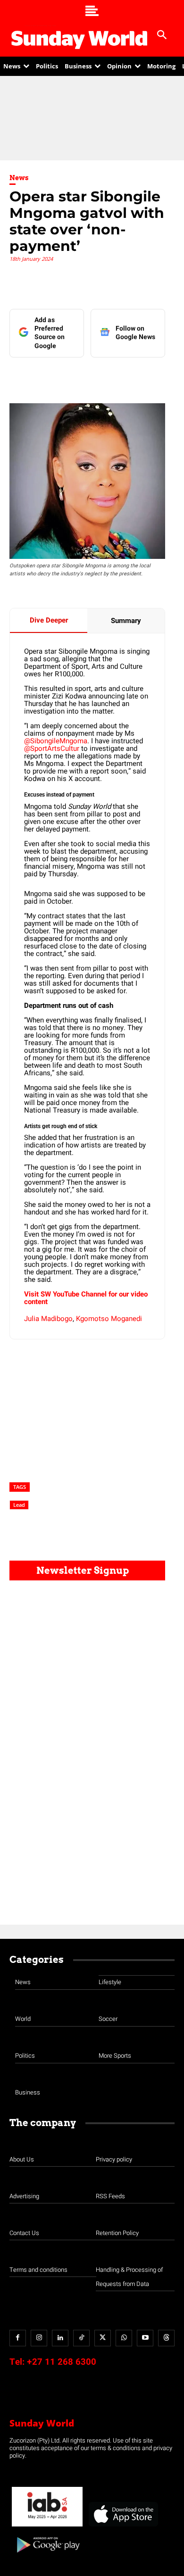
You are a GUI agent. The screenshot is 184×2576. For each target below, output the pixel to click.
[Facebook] (49, 376)
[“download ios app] (123, 2527)
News (19, 178)
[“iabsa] (47, 2527)
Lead (19, 1505)
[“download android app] (47, 2556)
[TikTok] (81, 2338)
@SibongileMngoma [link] (56, 741)
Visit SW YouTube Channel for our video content (86, 1298)
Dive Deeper (49, 620)
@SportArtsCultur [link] (53, 748)
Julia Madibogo (48, 1319)
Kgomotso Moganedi (109, 1319)
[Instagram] (39, 2338)
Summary (126, 621)
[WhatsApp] (135, 376)
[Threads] (166, 2338)
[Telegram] (114, 376)
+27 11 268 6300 (62, 2362)
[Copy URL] (157, 376)
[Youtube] (145, 2338)
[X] (92, 376)
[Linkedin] (70, 376)
